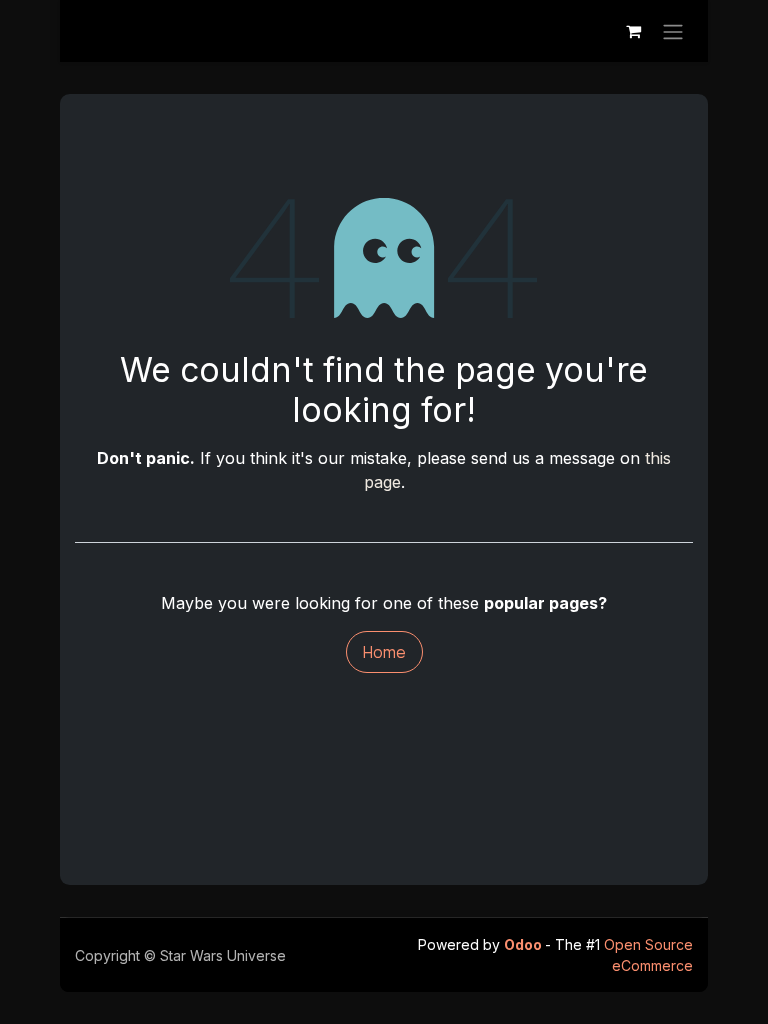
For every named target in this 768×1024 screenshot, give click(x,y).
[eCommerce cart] (633, 31)
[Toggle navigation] (673, 31)
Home (384, 652)
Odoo (524, 944)
